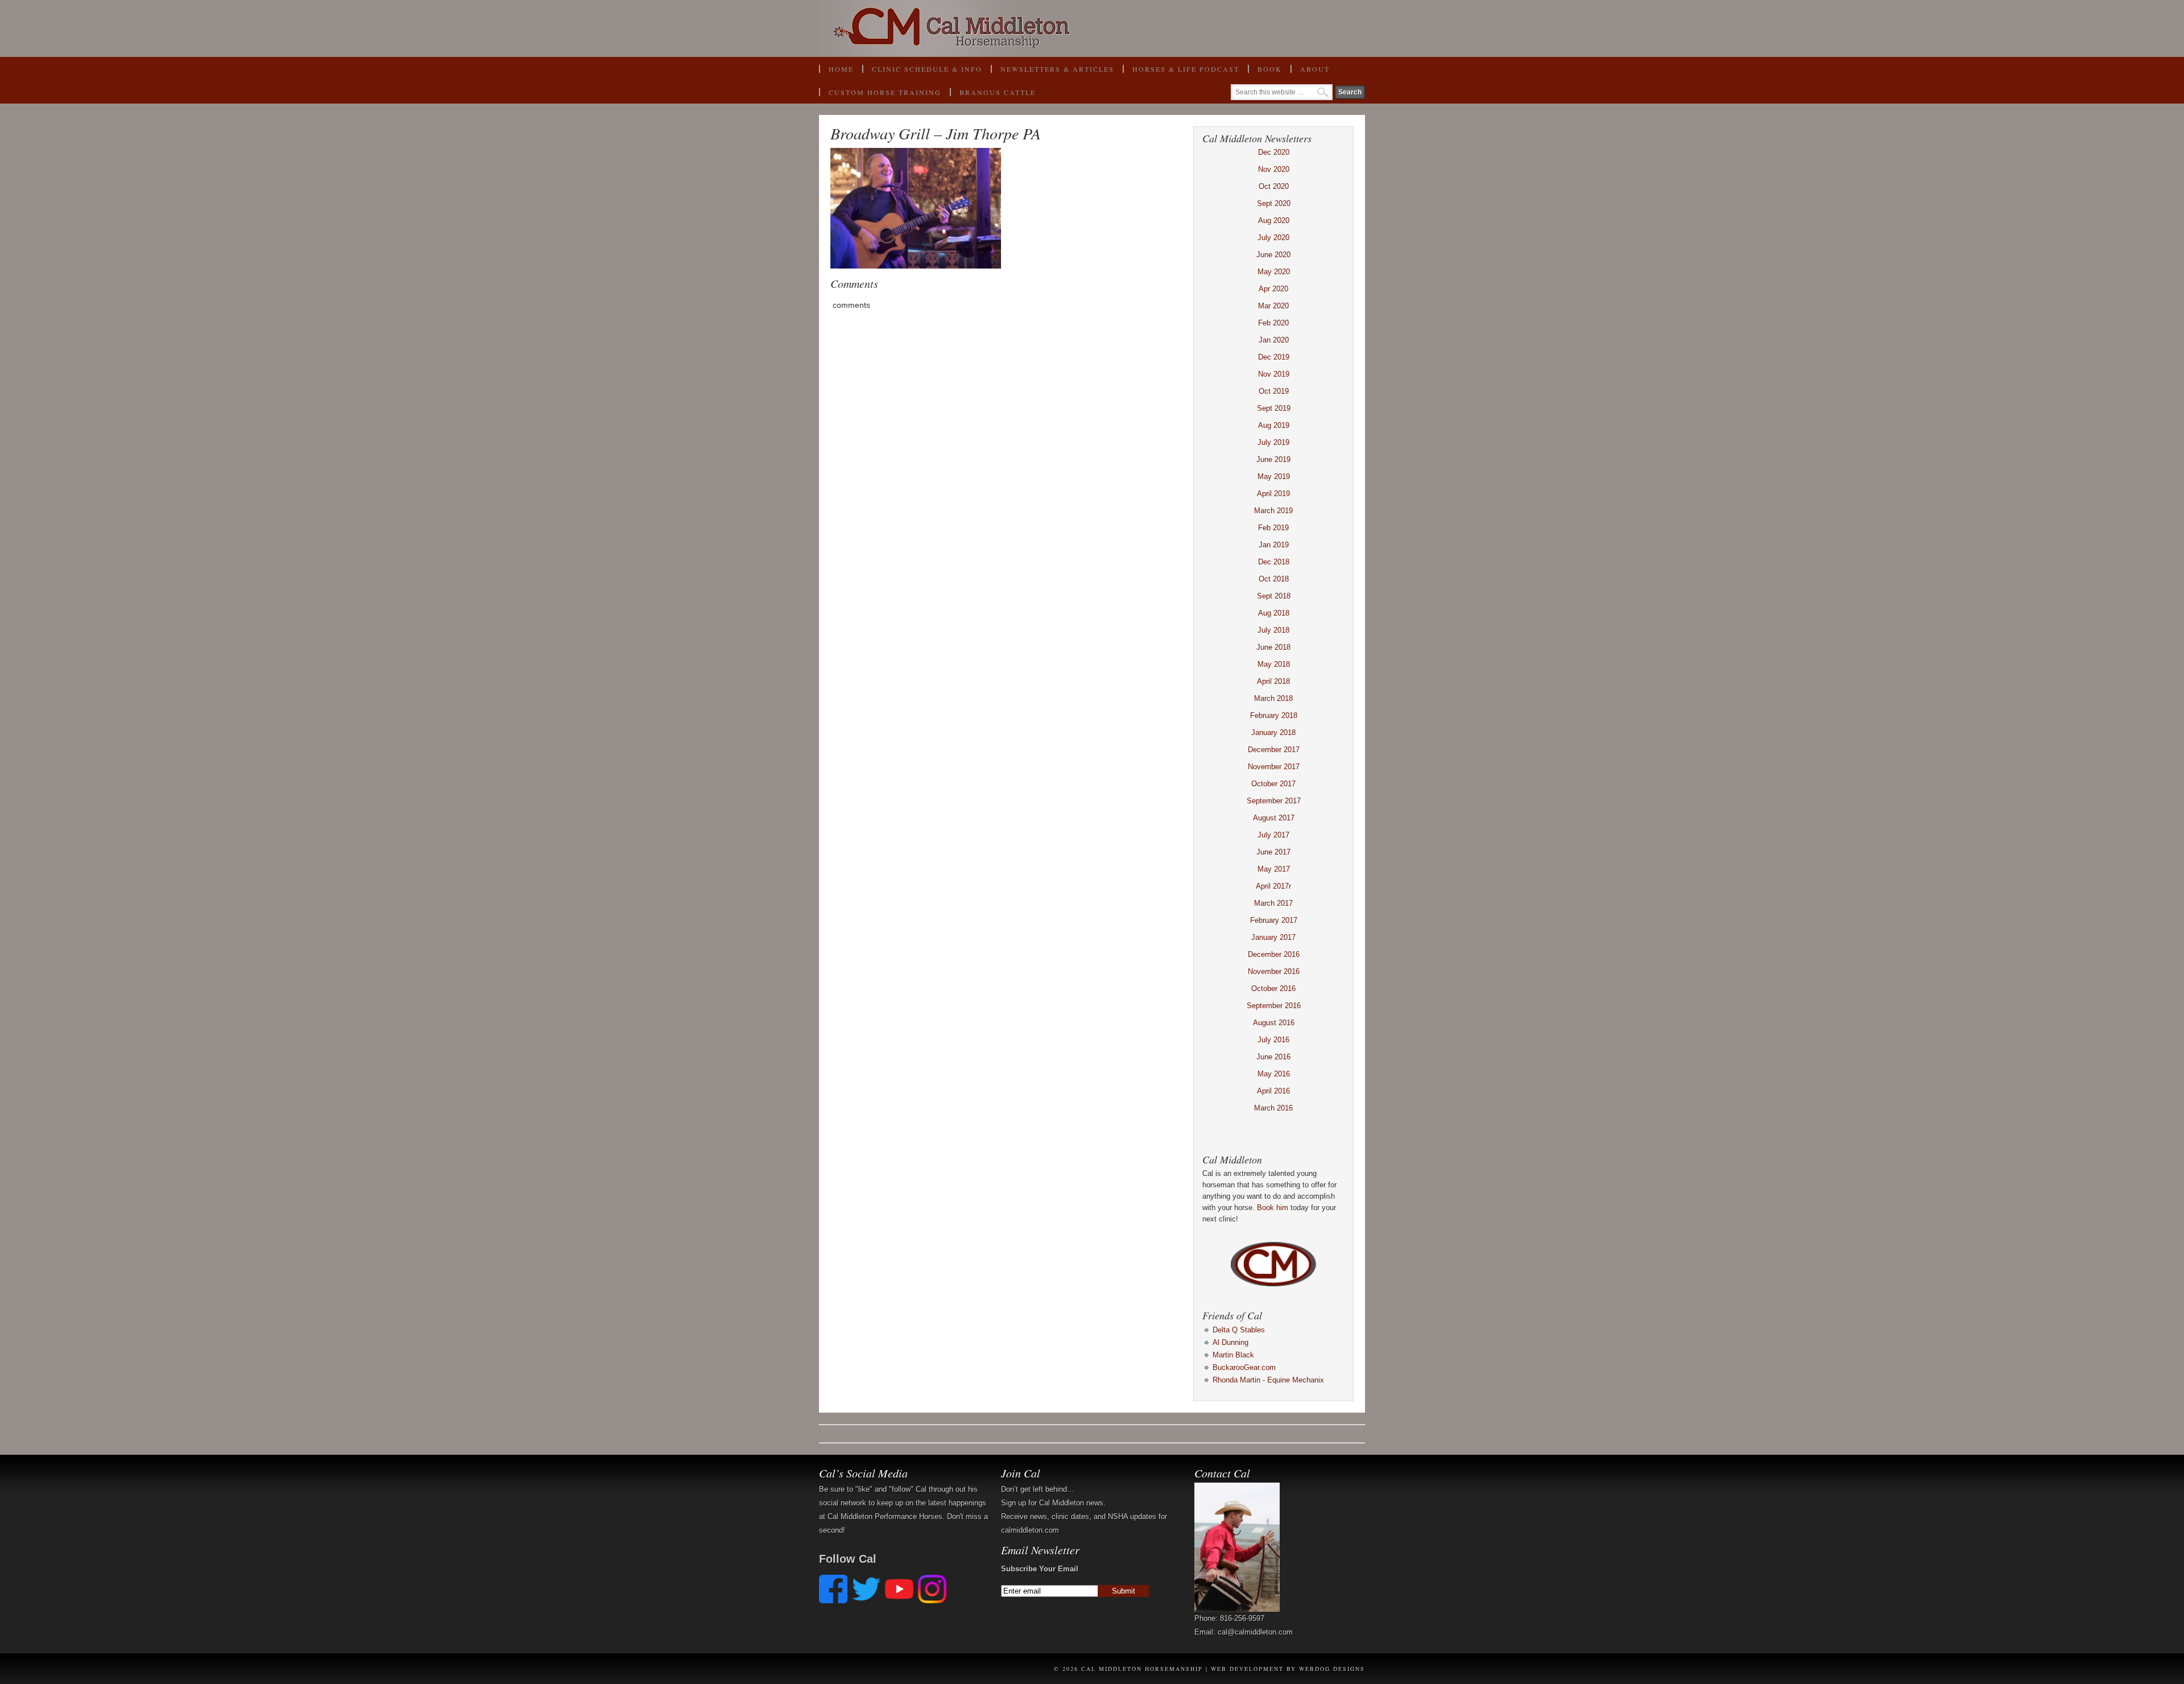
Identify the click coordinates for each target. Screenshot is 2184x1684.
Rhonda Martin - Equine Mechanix (1268, 1380)
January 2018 (1273, 732)
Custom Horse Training (885, 92)
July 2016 (1273, 1040)
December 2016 (1274, 954)
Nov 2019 (1274, 374)
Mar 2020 (1273, 306)
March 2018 (1273, 698)
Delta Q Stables (1239, 1330)
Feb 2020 (1273, 323)
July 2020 (1273, 238)
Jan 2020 (1274, 340)
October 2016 (1273, 988)
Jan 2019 (1274, 545)
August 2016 (1274, 1023)
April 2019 (1273, 494)
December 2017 (1274, 750)
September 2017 (1274, 801)
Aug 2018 (1274, 613)
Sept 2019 (1274, 408)
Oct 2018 (1274, 579)
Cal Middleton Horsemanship (1092, 28)
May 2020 (1274, 272)
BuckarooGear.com (1244, 1367)
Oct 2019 (1274, 391)
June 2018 (1273, 647)
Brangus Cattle (998, 92)
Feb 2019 (1273, 528)
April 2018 (1273, 681)
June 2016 (1273, 1057)
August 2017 (1274, 818)
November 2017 (1274, 767)
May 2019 (1274, 476)
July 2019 (1273, 442)
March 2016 (1273, 1108)
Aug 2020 (1274, 220)
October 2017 (1273, 784)
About (1310, 72)
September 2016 (1274, 1006)
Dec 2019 (1274, 357)
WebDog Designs (1332, 1669)
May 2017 (1274, 869)
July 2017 (1273, 835)
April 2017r (1273, 886)
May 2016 (1274, 1074)
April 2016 (1273, 1091)
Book (1265, 72)
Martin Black (1233, 1355)
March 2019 (1273, 511)
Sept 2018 (1274, 596)
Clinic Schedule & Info (927, 69)
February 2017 (1274, 920)
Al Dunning (1230, 1342)
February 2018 (1274, 715)
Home (841, 69)
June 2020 (1273, 255)
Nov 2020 (1274, 169)
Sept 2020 (1274, 203)
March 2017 (1273, 903)
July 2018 (1273, 630)
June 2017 (1273, 852)
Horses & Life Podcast (1186, 69)
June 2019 (1273, 459)
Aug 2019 (1274, 425)
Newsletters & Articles (1057, 69)
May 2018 (1274, 664)
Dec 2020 (1274, 152)
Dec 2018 (1274, 562)
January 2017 (1273, 937)
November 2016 (1274, 971)
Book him (1273, 1208)
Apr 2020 (1273, 289)
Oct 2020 (1274, 186)
